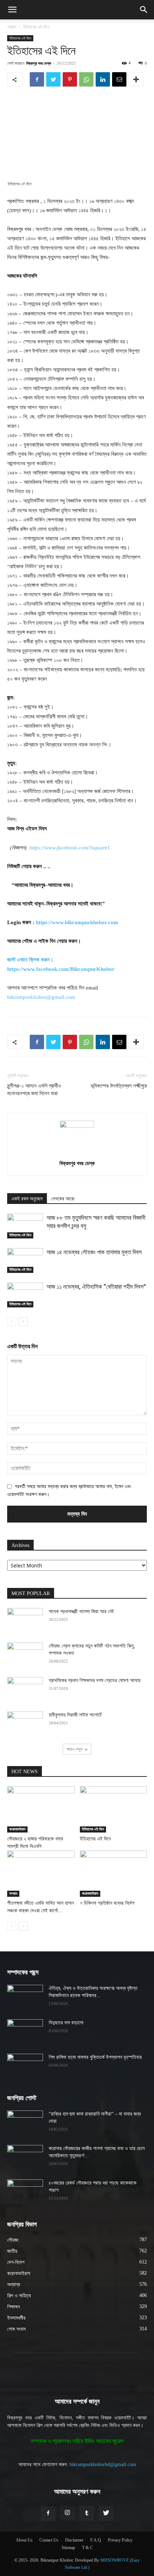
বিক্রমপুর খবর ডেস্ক (38, 63)
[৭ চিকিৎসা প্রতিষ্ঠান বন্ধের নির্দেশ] (114, 1874)
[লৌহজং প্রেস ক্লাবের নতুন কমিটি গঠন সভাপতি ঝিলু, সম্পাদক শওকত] (25, 1655)
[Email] (119, 79)
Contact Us (49, 2540)
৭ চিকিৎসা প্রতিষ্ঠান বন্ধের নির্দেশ (107, 1903)
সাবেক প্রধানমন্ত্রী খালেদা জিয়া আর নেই (81, 1611)
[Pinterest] (70, 79)
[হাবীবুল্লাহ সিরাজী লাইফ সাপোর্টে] (25, 1724)
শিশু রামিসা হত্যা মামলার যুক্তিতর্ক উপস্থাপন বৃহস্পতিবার (95, 2057)
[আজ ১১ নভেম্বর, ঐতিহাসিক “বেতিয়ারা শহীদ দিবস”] (25, 1295)
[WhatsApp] (86, 79)
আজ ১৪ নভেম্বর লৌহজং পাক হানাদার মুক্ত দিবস (94, 1252)
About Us (24, 2540)
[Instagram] (67, 2513)
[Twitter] (53, 79)
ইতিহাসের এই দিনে (36, 27)
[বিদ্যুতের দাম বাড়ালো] (25, 2032)
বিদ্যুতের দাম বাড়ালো (66, 2023)
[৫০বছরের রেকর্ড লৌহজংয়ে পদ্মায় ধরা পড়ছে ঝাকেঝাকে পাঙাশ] (25, 2192)
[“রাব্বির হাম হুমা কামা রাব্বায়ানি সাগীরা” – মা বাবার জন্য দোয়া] (25, 2123)
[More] (136, 79)
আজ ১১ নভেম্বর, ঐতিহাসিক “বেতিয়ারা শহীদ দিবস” (96, 1287)
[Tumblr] (87, 2514)
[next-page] (23, 1322)
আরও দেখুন (74, 1749)
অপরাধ (13, 1893)
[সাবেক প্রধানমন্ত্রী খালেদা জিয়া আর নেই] (25, 1621)
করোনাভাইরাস (17, 1829)
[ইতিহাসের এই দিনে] (114, 1809)
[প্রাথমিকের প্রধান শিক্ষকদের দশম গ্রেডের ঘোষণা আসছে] (25, 1690)
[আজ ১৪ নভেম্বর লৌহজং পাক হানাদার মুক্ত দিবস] (25, 1261)
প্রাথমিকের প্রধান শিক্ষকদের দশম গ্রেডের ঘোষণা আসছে (95, 1680)
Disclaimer (74, 2540)
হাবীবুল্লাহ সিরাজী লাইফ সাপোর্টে (75, 1715)
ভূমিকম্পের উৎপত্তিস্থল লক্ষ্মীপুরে (119, 1086)
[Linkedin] (103, 79)
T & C (87, 2548)
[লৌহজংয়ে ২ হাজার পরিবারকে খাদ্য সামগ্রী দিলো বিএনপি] (41, 1809)
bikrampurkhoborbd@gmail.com (103, 2464)
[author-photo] (77, 1126)
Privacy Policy (120, 2540)
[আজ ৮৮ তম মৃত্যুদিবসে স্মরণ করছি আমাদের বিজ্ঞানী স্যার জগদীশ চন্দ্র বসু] (25, 1226)
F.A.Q (96, 2540)
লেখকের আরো (63, 1199)
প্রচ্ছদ (12, 27)
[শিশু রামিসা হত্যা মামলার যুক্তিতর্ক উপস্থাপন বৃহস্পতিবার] (25, 2066)
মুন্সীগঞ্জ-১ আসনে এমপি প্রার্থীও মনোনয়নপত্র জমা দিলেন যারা (34, 1090)
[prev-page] (12, 1322)
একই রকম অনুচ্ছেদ (27, 1199)
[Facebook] (37, 79)
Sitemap (68, 2548)
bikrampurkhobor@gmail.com (41, 997)
